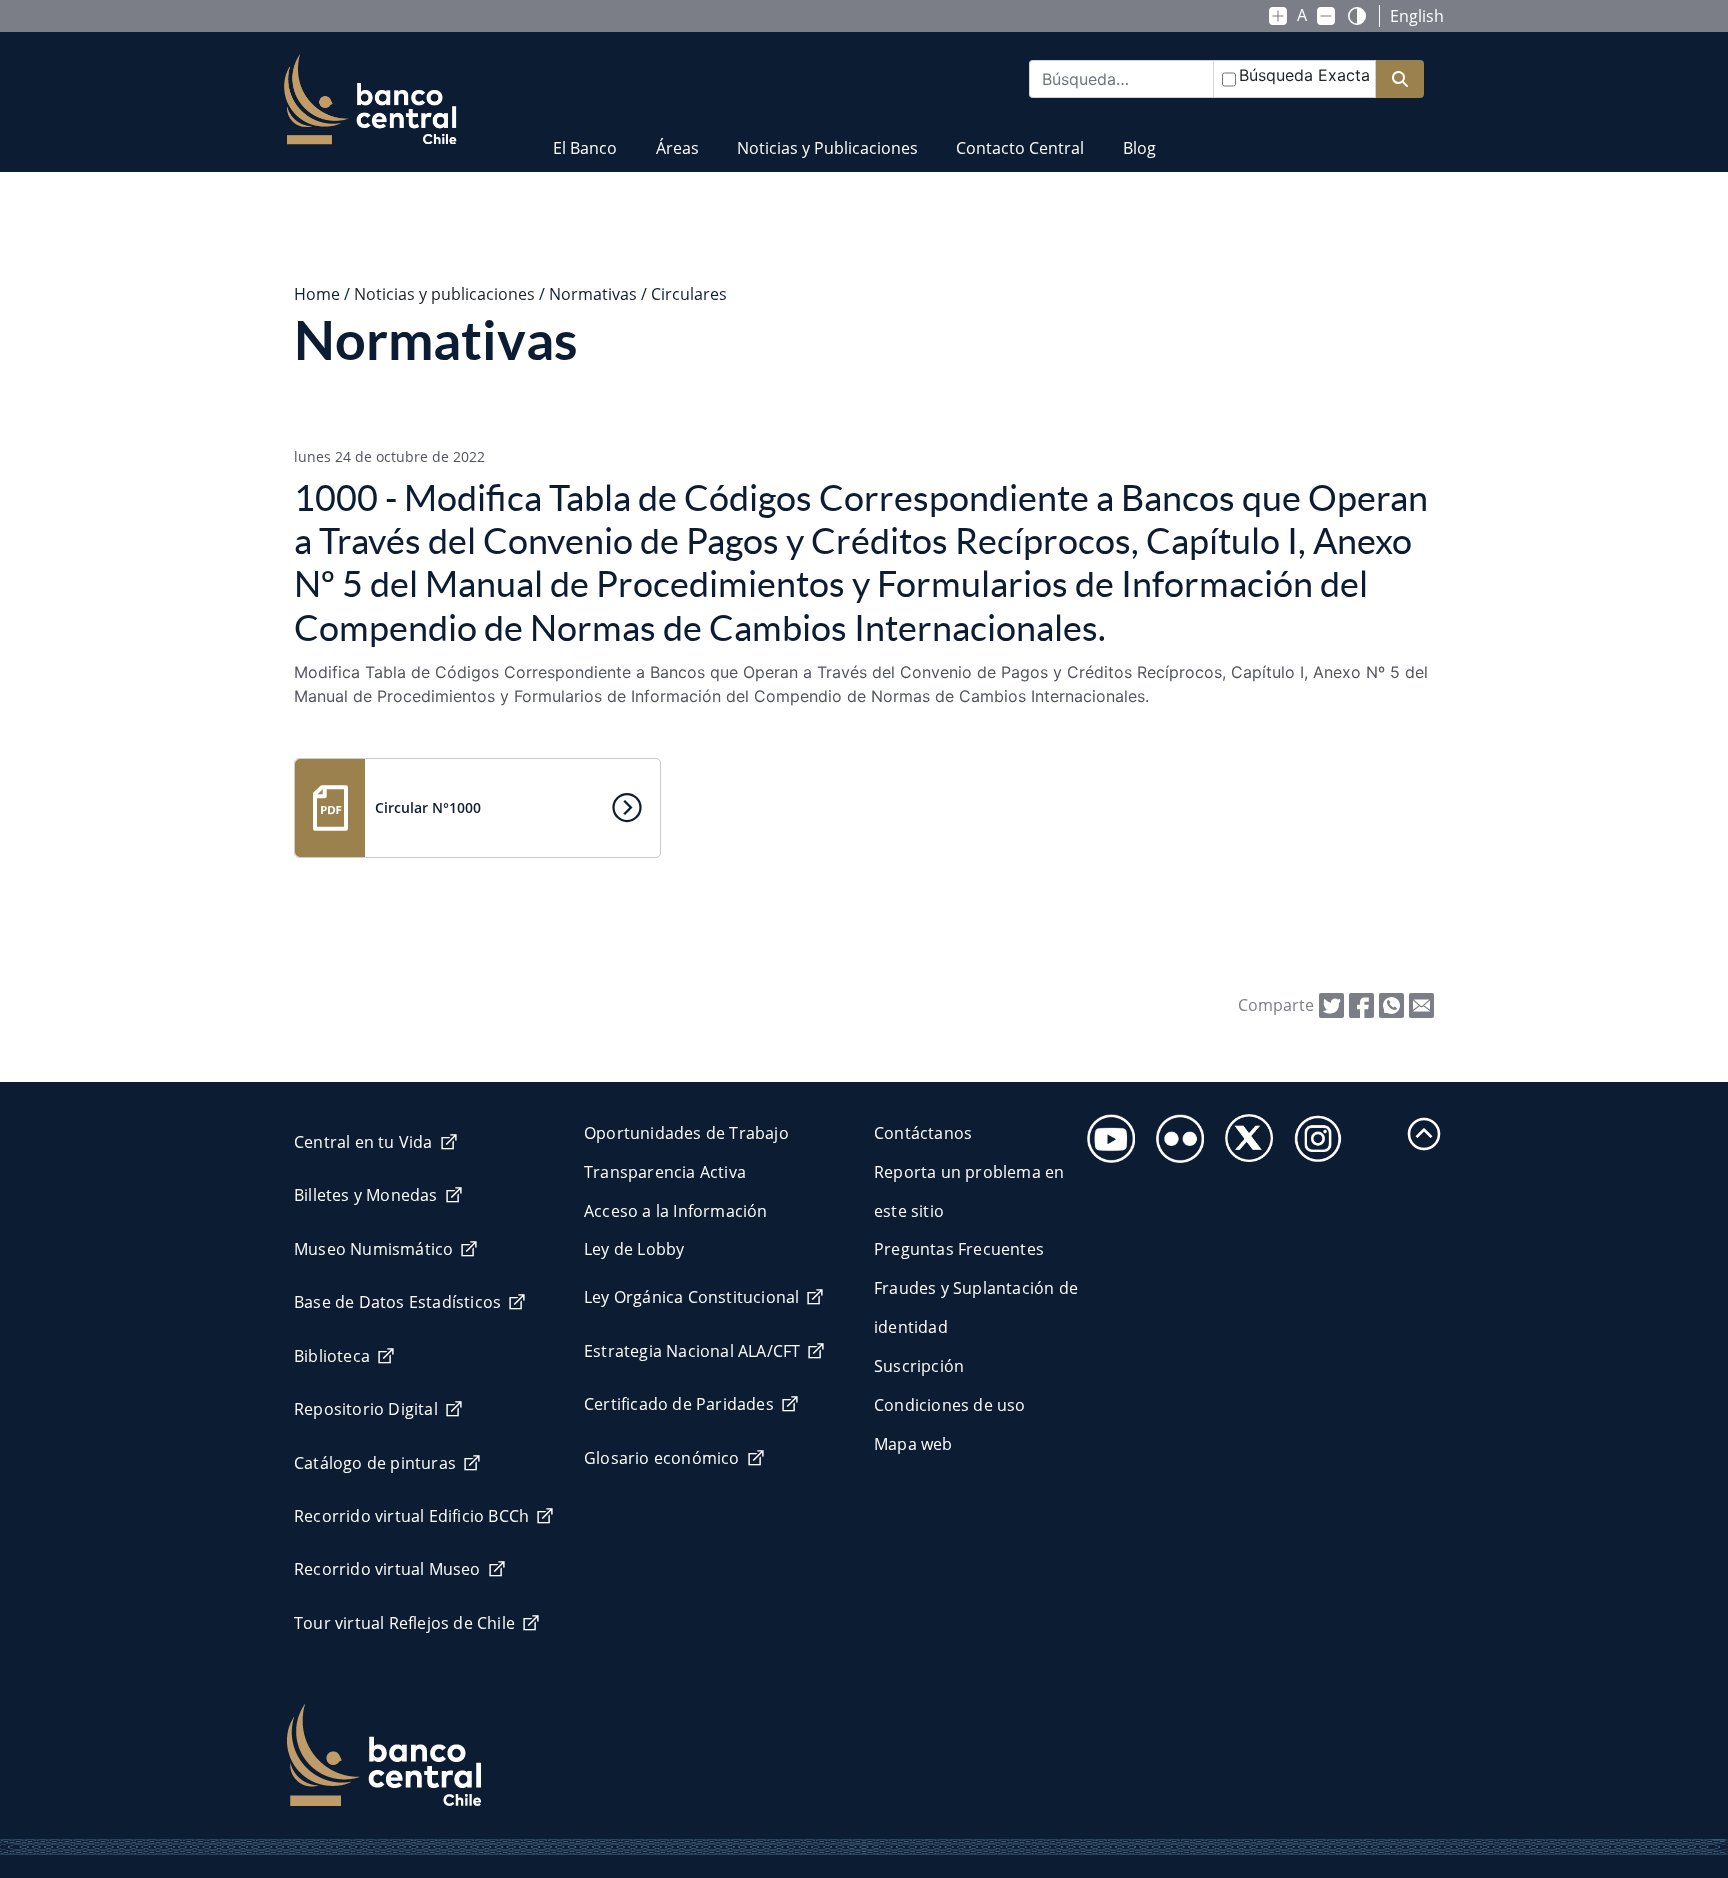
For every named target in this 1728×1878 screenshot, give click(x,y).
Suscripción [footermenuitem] (919, 1366)
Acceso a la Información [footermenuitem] (676, 1211)
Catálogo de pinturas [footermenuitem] (375, 1463)
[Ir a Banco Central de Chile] (370, 100)
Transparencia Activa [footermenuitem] (665, 1172)
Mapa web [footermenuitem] (913, 1444)
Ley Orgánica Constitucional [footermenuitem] (691, 1297)
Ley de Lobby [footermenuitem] (634, 1249)
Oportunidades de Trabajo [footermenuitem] (686, 1133)
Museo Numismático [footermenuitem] (373, 1249)
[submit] (1400, 79)
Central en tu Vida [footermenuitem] (363, 1142)
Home (317, 294)
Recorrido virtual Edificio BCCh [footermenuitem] (411, 1516)
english (1417, 16)
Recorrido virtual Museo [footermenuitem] (387, 1569)
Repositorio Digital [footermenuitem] (366, 1409)
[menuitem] (585, 135)
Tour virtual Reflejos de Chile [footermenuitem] (404, 1623)
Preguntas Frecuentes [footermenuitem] (959, 1249)
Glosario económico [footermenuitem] (662, 1458)
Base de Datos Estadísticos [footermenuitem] (397, 1302)
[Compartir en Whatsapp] (1391, 1004)
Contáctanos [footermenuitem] (923, 1133)
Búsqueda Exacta (1304, 75)
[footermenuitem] (1105, 1132)
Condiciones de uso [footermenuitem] (950, 1405)
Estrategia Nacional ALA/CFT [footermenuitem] (692, 1351)
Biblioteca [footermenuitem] (332, 1356)
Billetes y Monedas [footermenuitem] (366, 1195)
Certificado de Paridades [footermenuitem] (679, 1404)
